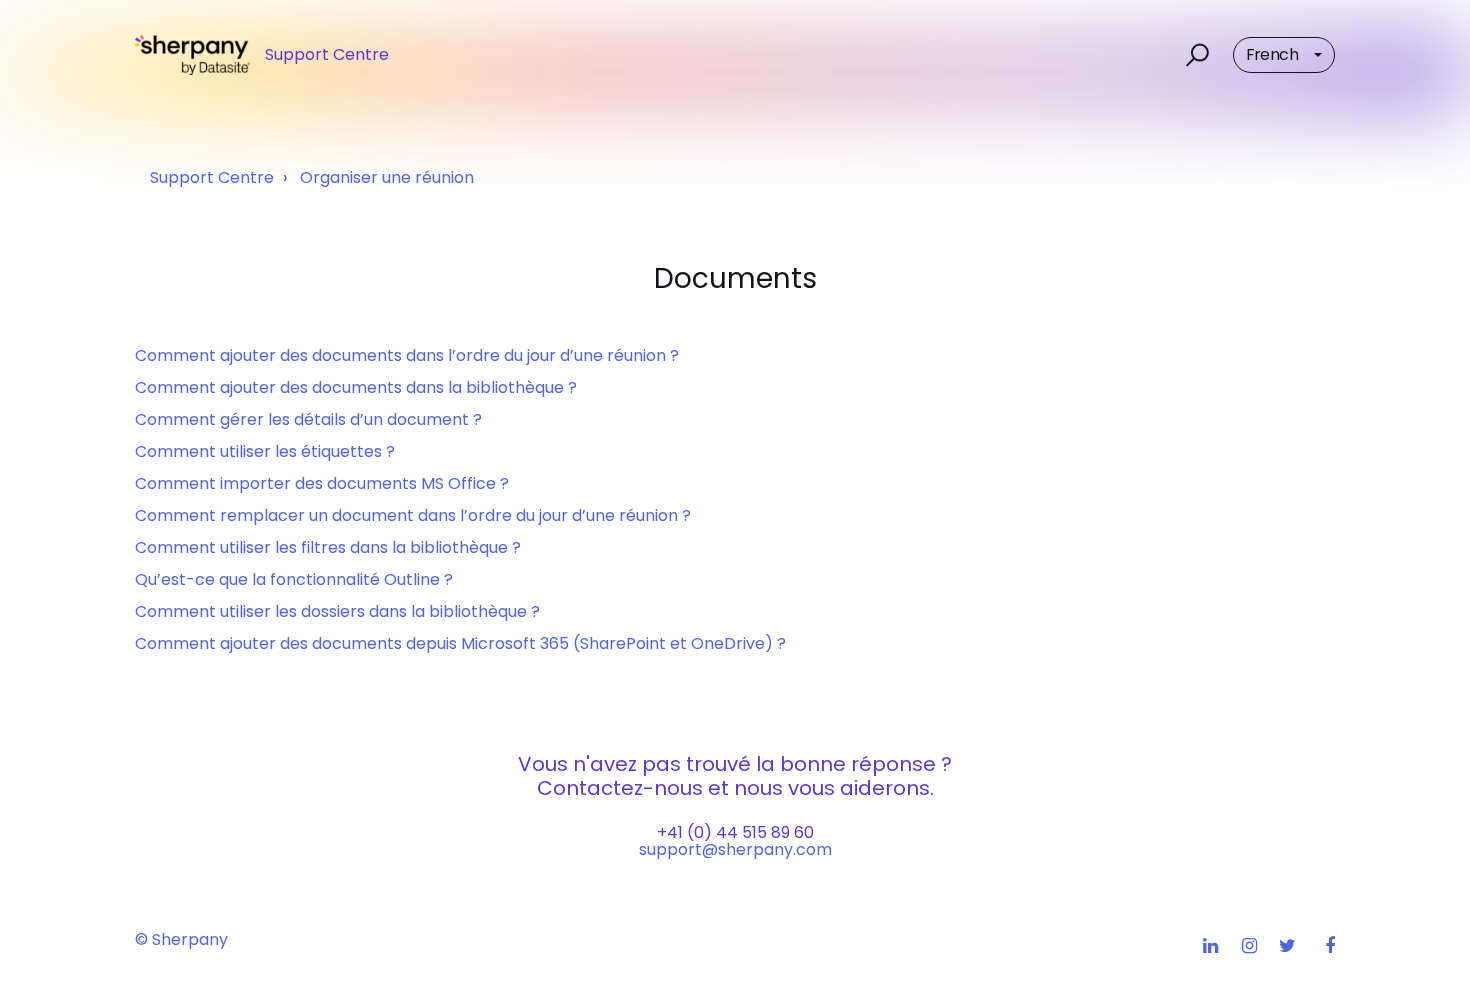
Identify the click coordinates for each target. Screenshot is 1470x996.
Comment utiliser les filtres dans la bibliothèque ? (328, 547)
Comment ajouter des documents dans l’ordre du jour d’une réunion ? (407, 355)
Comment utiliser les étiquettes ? (265, 451)
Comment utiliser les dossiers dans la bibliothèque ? (337, 611)
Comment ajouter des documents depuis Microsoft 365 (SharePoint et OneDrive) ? (460, 643)
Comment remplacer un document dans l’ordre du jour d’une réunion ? (413, 515)
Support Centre (212, 177)
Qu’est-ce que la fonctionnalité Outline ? (294, 579)
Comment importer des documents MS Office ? (322, 483)
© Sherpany (181, 939)
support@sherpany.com (735, 849)
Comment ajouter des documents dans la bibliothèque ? (356, 387)
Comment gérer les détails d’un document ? (308, 419)
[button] (1194, 55)
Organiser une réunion (387, 177)
